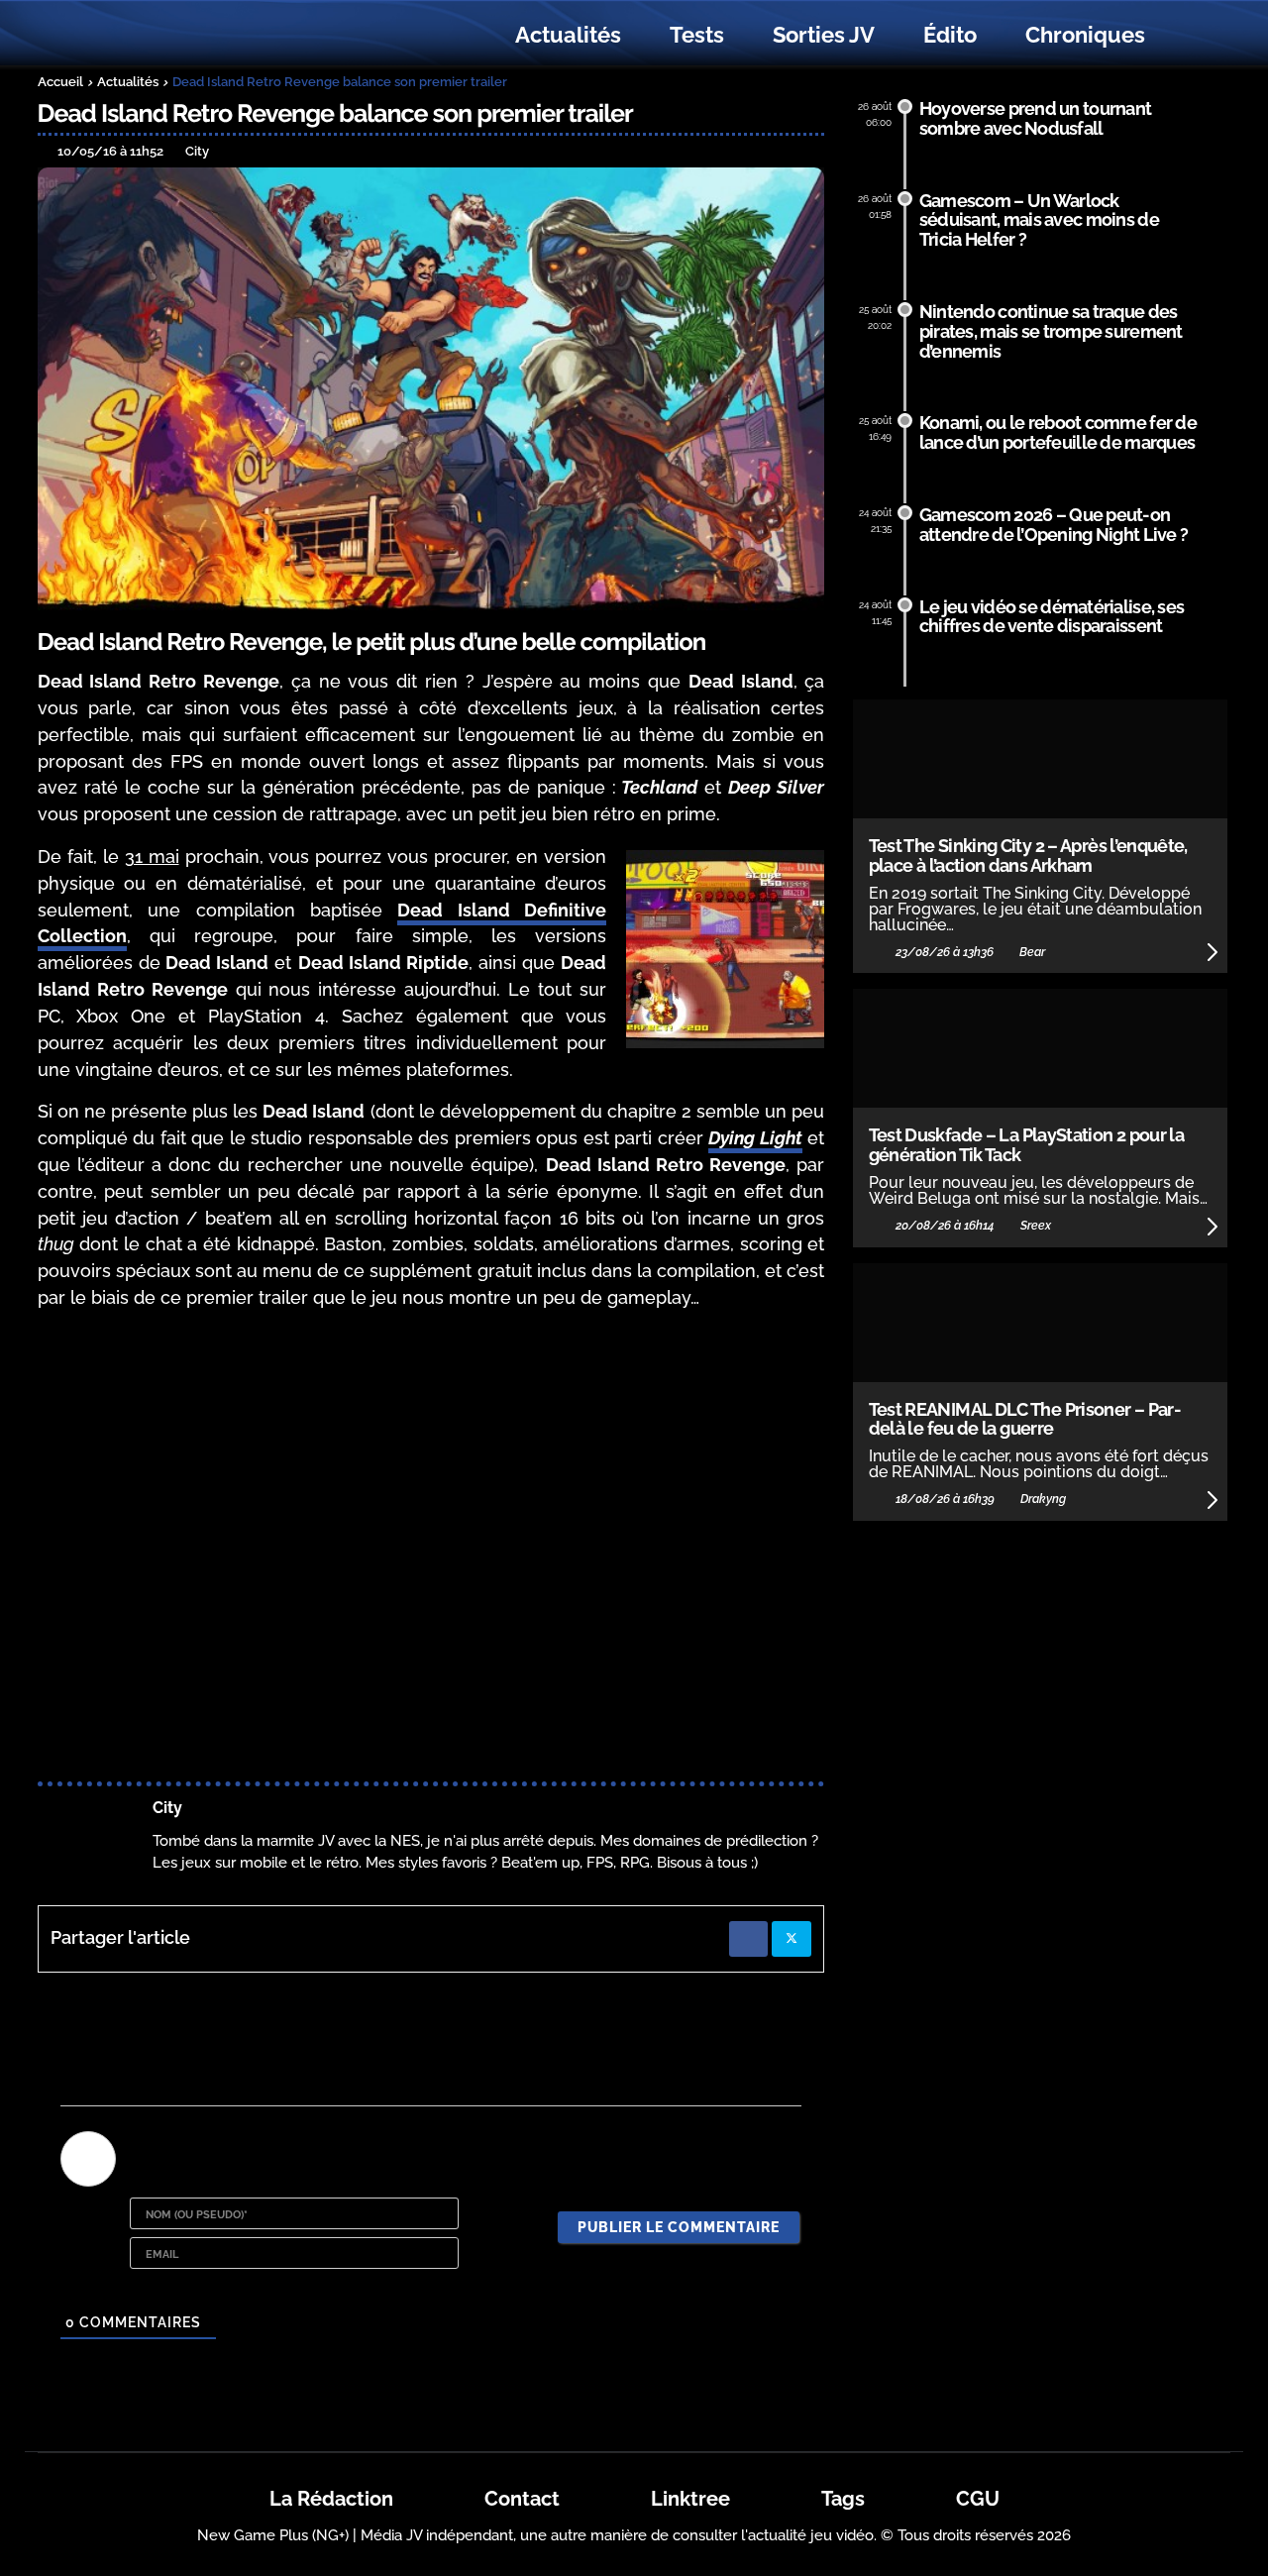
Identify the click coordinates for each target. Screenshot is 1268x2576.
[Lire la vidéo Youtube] (431, 1549)
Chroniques (1085, 35)
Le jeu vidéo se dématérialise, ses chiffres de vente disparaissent (1052, 617)
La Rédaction (331, 2499)
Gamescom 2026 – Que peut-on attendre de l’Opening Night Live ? (1054, 525)
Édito (950, 35)
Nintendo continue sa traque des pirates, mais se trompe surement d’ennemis (1051, 331)
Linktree (690, 2499)
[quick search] (1191, 36)
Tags (843, 2499)
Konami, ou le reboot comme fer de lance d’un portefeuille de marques (1058, 432)
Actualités (568, 35)
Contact (522, 2499)
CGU (978, 2499)
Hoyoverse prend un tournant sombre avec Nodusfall (1036, 118)
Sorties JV (824, 35)
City (167, 1808)
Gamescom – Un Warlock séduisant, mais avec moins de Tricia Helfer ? (1039, 220)
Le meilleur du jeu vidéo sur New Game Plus (147, 35)
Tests (697, 35)
